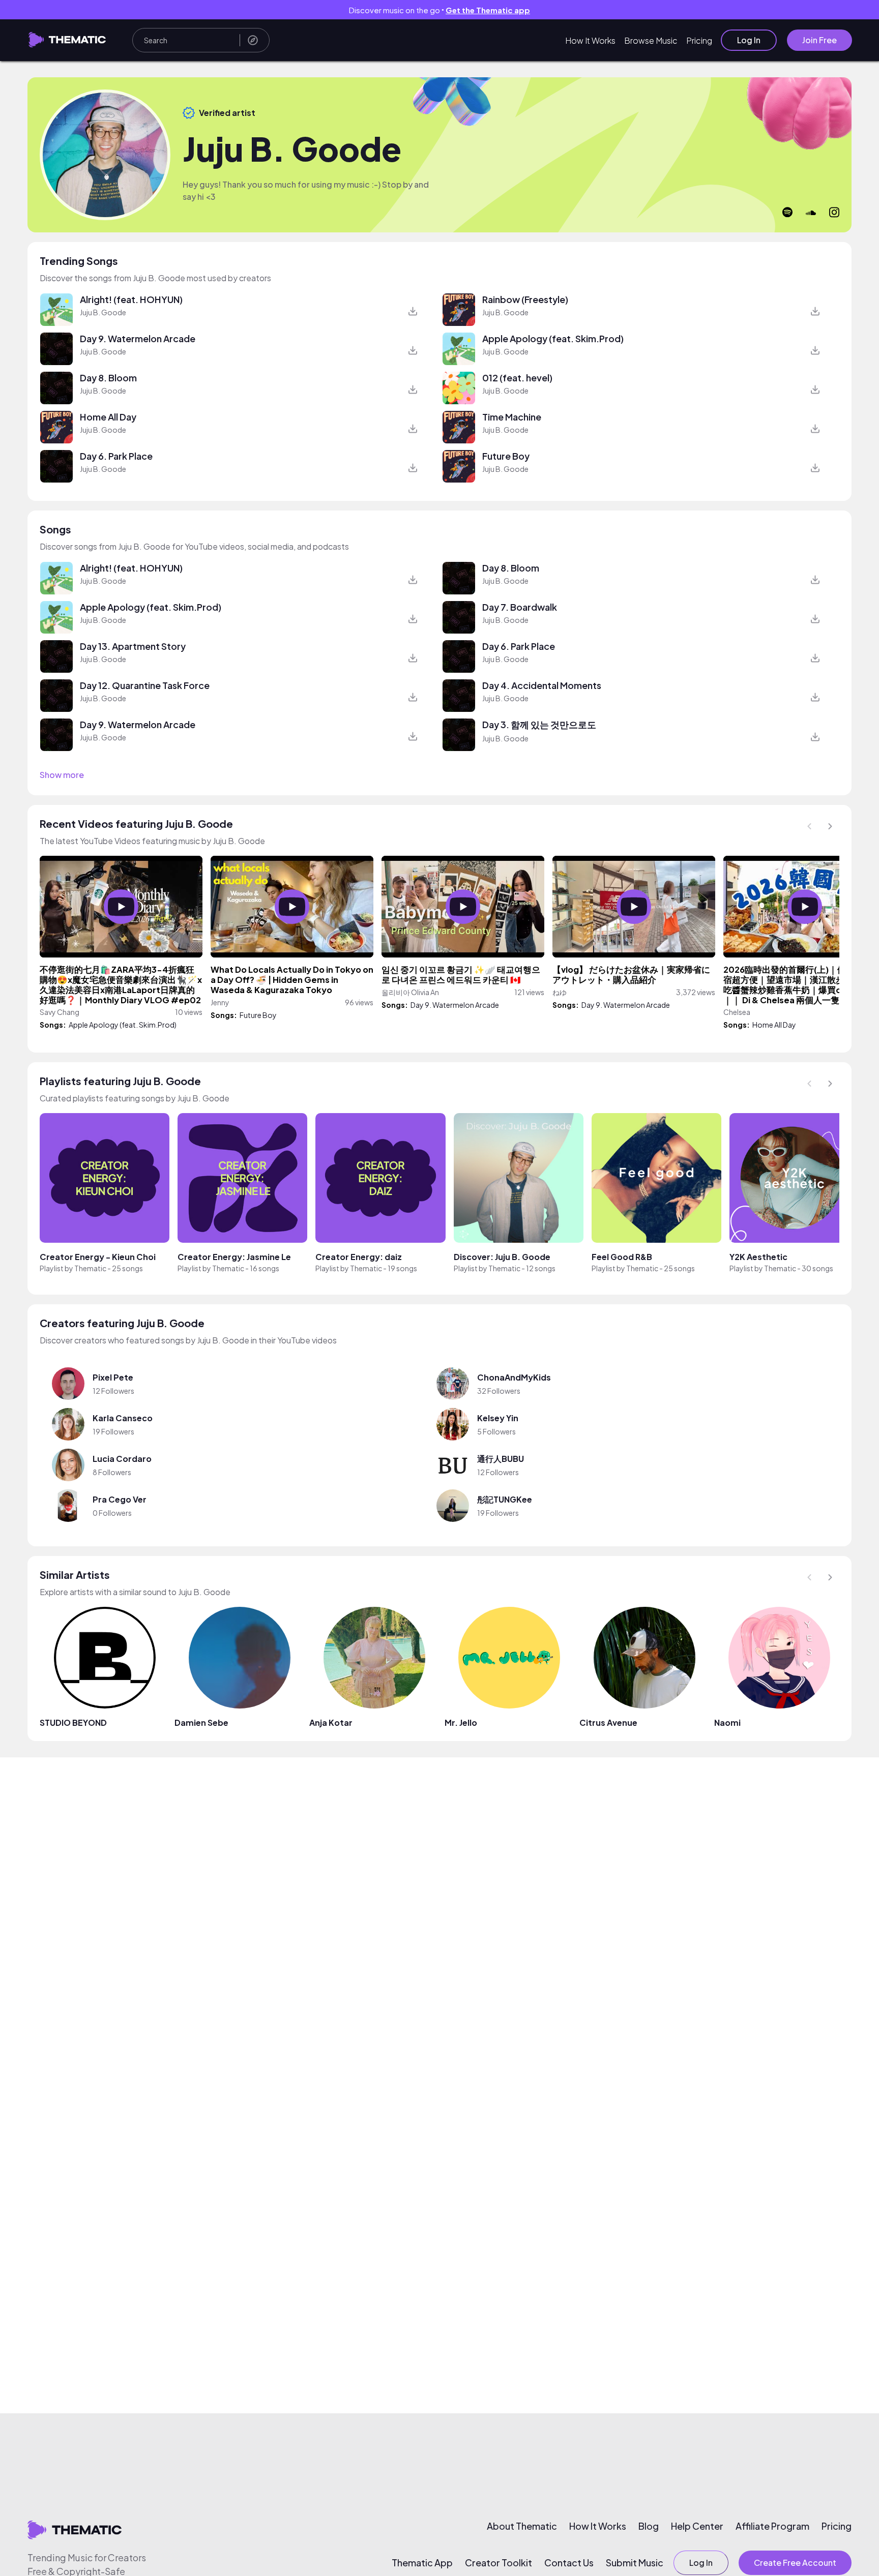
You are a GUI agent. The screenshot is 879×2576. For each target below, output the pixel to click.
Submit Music (635, 2563)
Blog (649, 2526)
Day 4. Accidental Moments (542, 685)
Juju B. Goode (103, 312)
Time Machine (512, 417)
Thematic (90, 1268)
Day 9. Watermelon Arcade (138, 338)
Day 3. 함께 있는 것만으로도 (539, 724)
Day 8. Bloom (108, 378)
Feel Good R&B (622, 1257)
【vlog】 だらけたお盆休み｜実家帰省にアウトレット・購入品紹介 (631, 975)
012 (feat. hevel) (517, 378)
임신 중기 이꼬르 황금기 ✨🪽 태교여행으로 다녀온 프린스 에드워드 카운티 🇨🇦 (461, 975)
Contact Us (569, 2563)
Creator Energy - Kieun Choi (98, 1257)
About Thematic (522, 2526)
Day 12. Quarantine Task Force (145, 685)
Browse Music (651, 40)
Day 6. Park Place (116, 456)
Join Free (819, 40)
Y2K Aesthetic (758, 1257)
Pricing (699, 40)
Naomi (727, 1723)
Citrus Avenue (608, 1723)
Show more (62, 775)
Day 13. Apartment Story (133, 646)
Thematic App (422, 2563)
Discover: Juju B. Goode (502, 1257)
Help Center (697, 2526)
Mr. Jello (461, 1723)
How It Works (590, 40)
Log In (749, 40)
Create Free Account (795, 2563)
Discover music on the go (439, 10)
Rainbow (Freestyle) (525, 299)
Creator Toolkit (499, 2563)
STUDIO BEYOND (73, 1723)
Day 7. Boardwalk (520, 607)
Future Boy (506, 456)
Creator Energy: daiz (359, 1257)
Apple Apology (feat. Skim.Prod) (553, 338)
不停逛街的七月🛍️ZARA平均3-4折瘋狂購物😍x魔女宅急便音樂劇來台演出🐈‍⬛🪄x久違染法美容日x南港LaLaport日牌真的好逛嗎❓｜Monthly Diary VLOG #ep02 (121, 985)
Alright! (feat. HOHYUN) (131, 299)
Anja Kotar (331, 1723)
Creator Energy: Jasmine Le (234, 1257)
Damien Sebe (201, 1723)
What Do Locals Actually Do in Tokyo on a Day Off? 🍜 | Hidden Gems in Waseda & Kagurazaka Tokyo (292, 980)
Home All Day (108, 417)
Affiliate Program (772, 2526)
